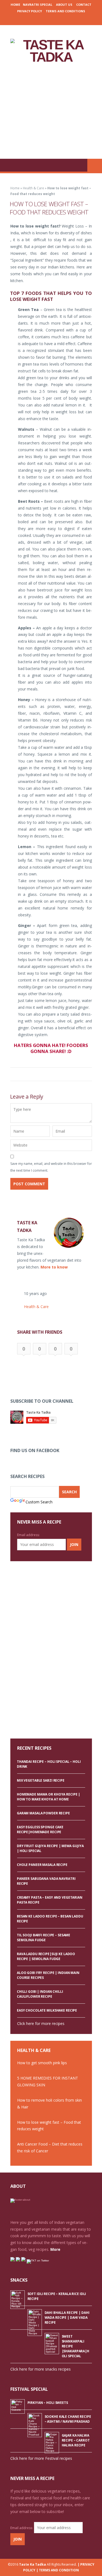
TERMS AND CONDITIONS (65, 11)
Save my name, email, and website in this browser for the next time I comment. (51, 1167)
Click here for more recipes (41, 2023)
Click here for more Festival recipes (41, 2458)
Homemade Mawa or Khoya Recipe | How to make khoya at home (48, 1797)
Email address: (28, 1535)
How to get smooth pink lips (42, 2063)
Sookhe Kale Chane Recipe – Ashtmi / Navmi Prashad (68, 2419)
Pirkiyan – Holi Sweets (48, 2403)
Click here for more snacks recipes (41, 2369)
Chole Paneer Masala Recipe (42, 1865)
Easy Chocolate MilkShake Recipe (47, 2010)
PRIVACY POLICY (30, 11)
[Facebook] (34, 19)
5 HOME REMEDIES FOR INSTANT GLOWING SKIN (48, 2081)
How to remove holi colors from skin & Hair (50, 2104)
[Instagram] (50, 19)
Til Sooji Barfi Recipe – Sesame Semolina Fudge (44, 1938)
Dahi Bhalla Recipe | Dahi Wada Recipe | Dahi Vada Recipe (67, 2318)
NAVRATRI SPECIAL (38, 5)
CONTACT (84, 5)
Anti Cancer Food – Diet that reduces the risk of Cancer (50, 2147)
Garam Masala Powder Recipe (43, 1813)
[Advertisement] (51, 111)
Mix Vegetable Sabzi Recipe (41, 1780)
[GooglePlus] (42, 19)
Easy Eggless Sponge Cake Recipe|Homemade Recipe (40, 1829)
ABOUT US (64, 5)
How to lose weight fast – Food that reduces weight (49, 2126)
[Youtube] (67, 19)
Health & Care (33, 188)
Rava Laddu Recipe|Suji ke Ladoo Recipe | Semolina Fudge (46, 1956)
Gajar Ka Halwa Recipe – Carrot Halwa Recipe (76, 2440)
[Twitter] (58, 19)
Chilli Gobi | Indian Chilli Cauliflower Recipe (40, 1994)
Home (15, 5)
